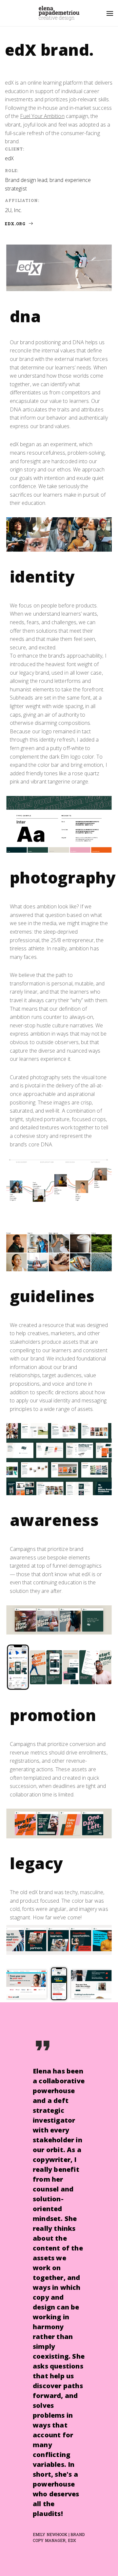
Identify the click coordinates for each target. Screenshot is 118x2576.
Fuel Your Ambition (42, 116)
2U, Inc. (14, 210)
